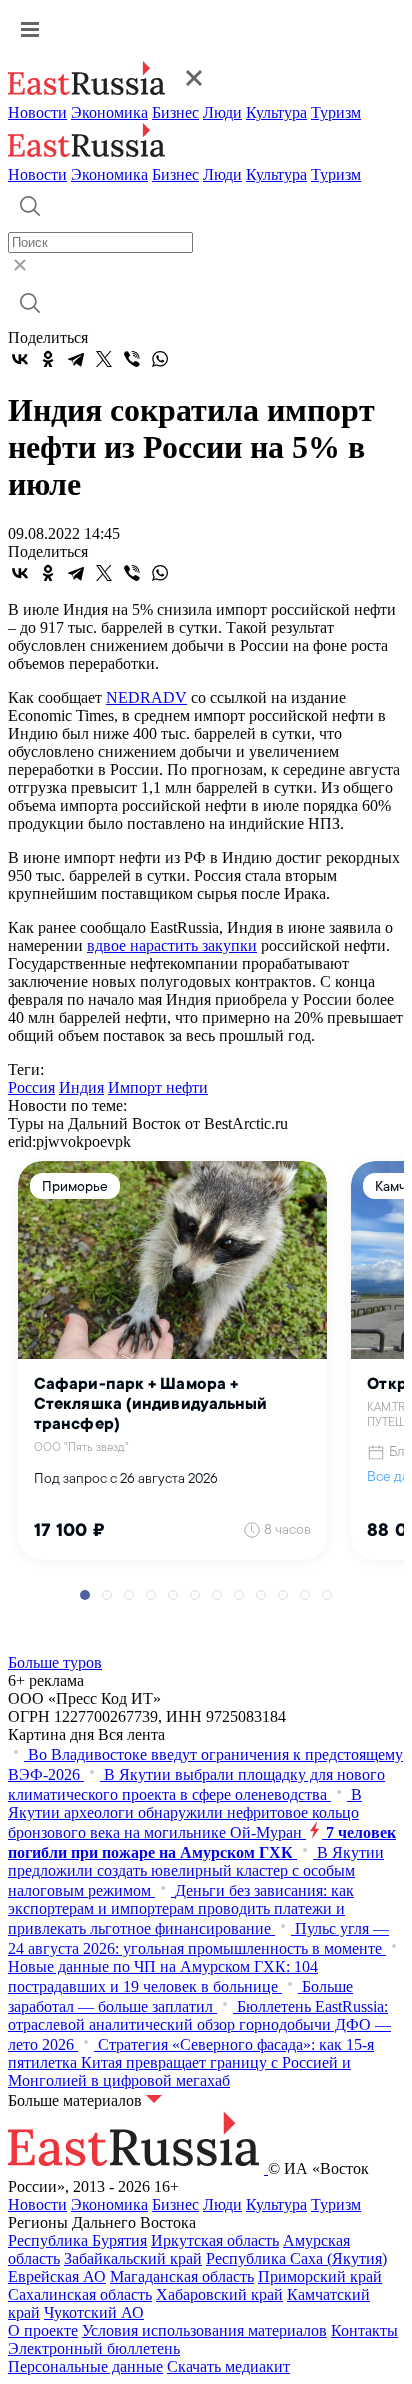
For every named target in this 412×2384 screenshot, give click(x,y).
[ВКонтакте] (20, 359)
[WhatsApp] (160, 359)
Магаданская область (182, 2276)
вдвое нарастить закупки (172, 945)
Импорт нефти (158, 1087)
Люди (222, 112)
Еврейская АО (57, 2276)
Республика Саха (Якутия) (296, 2258)
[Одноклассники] (48, 359)
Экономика (109, 112)
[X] (104, 359)
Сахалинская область (80, 2294)
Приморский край (320, 2276)
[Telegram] (76, 359)
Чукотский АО (94, 2312)
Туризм (336, 112)
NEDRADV (146, 697)
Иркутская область (215, 2240)
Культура (276, 112)
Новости (37, 112)
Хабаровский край (219, 2294)
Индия (81, 1087)
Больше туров (55, 1662)
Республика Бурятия (77, 2240)
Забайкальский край (133, 2258)
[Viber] (132, 359)
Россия (31, 1087)
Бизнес (175, 112)
